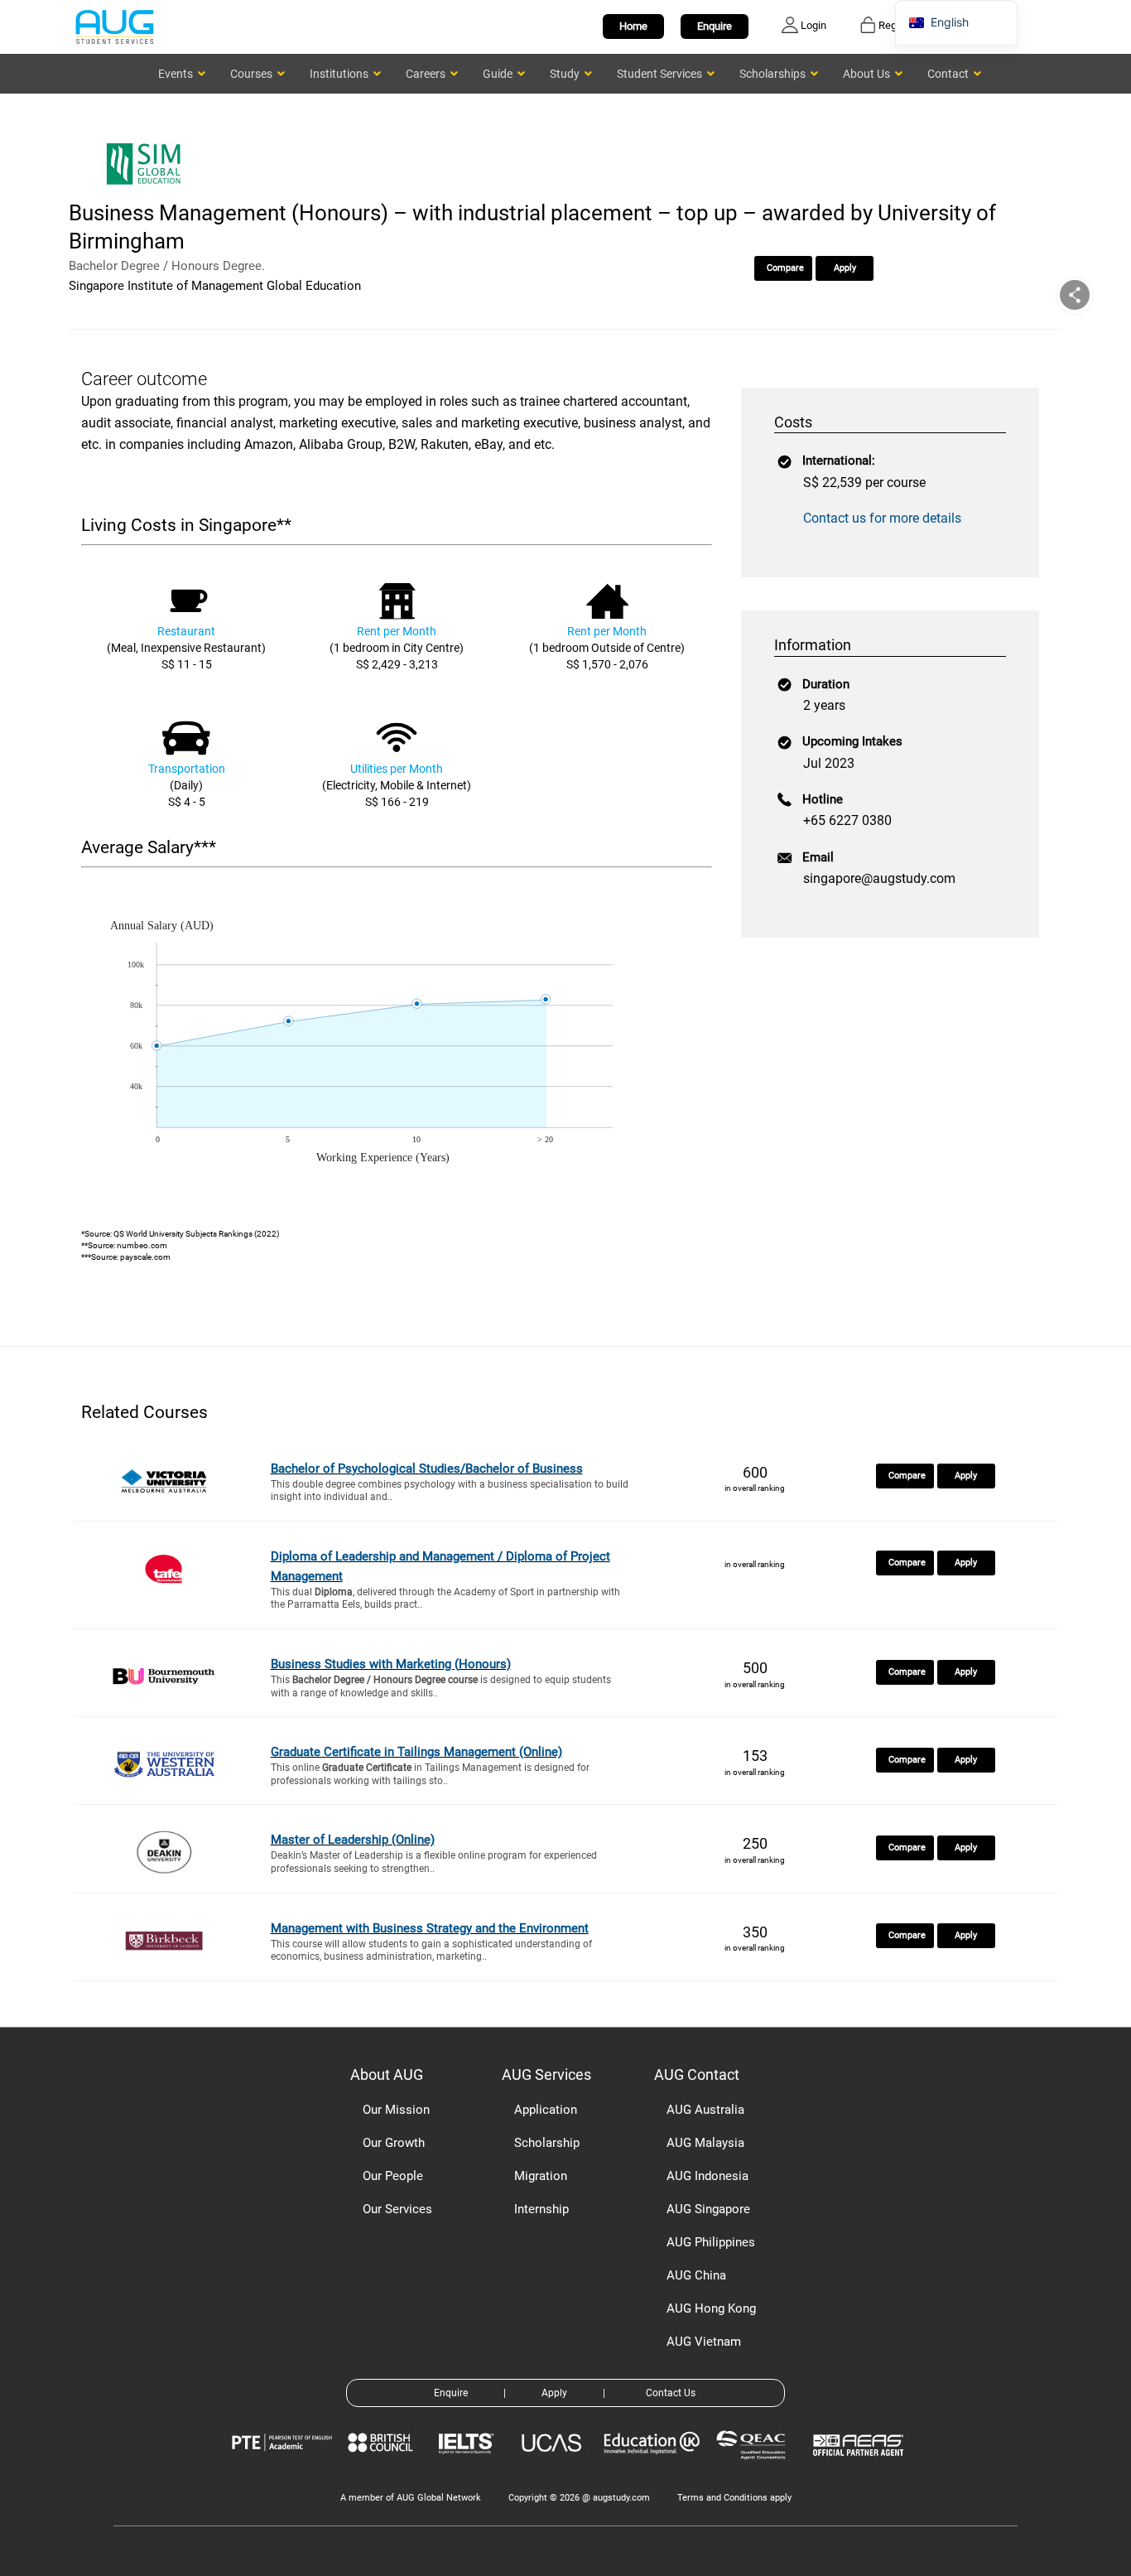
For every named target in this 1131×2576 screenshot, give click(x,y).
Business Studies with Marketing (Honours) (391, 1664)
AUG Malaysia (705, 2143)
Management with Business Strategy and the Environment (430, 1928)
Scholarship (547, 2143)
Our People (393, 2176)
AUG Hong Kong (711, 2308)
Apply (845, 268)
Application (546, 2110)
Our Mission (396, 2110)
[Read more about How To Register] (861, 2468)
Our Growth (394, 2143)
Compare (785, 268)
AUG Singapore (708, 2209)
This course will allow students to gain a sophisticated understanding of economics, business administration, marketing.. (431, 1951)
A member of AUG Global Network (411, 2498)
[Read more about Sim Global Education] (147, 188)
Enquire (715, 26)
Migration (541, 2176)
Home (633, 26)
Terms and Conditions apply (734, 2498)
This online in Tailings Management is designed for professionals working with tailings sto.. (430, 1774)
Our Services (397, 2209)
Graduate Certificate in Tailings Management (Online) (416, 1752)
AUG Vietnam (704, 2342)
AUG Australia (705, 2110)
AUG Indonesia (707, 2176)
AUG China (696, 2275)
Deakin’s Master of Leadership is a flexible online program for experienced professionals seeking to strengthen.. (434, 1862)
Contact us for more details (882, 518)
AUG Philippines (711, 2242)
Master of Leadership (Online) (353, 1840)
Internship (541, 2209)
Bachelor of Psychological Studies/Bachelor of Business (427, 1469)
